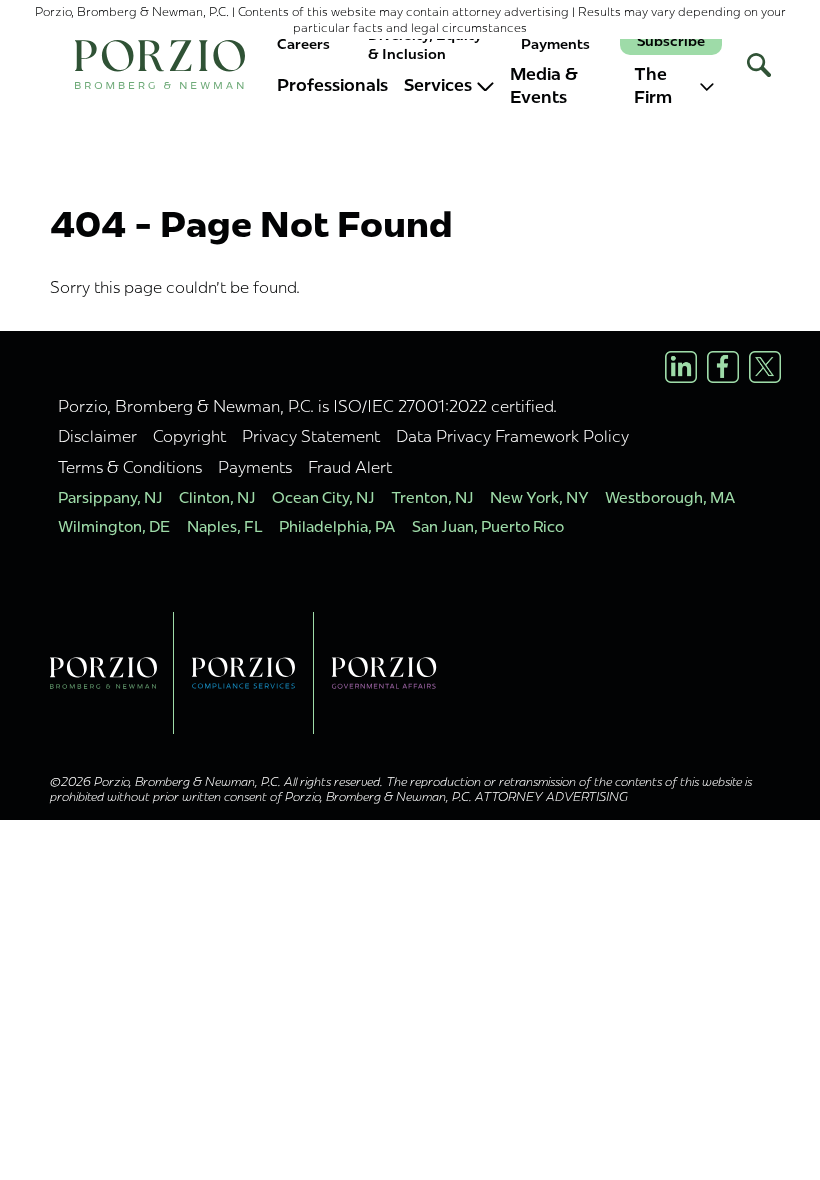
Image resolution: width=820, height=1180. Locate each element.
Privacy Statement (311, 436)
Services (438, 85)
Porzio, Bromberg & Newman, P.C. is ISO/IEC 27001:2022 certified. (307, 406)
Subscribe (671, 41)
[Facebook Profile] (723, 367)
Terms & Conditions (130, 467)
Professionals (332, 85)
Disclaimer (97, 436)
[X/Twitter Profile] (765, 367)
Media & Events (544, 86)
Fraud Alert (350, 467)
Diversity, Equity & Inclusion (425, 44)
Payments (555, 44)
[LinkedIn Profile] (681, 367)
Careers (303, 44)
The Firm (653, 86)
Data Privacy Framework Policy (512, 436)
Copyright (189, 436)
